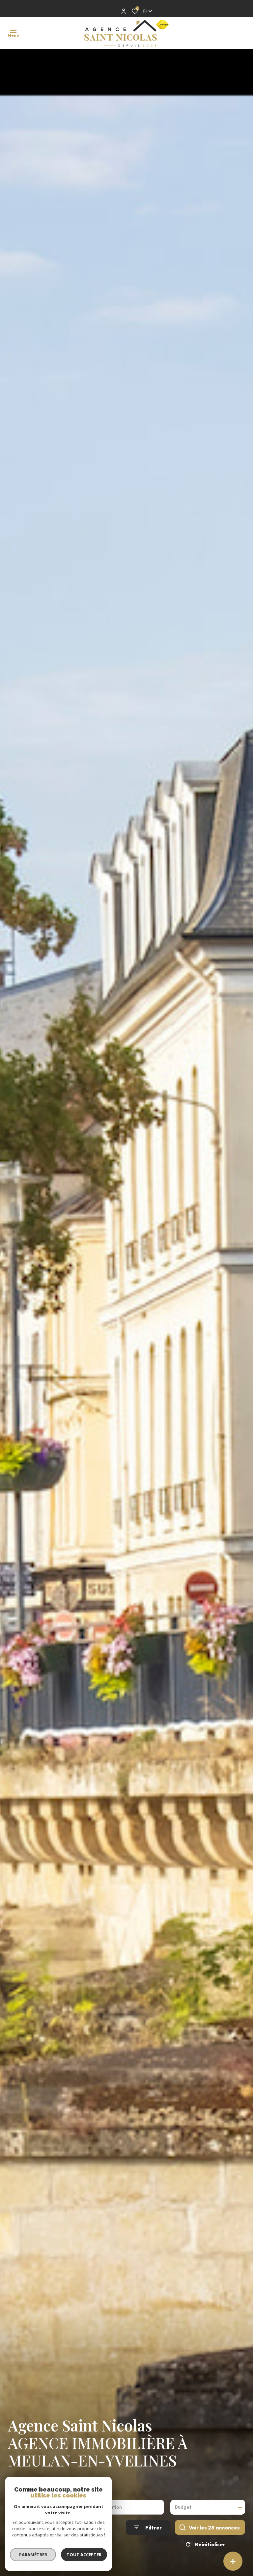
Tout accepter (84, 2555)
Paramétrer (33, 2555)
